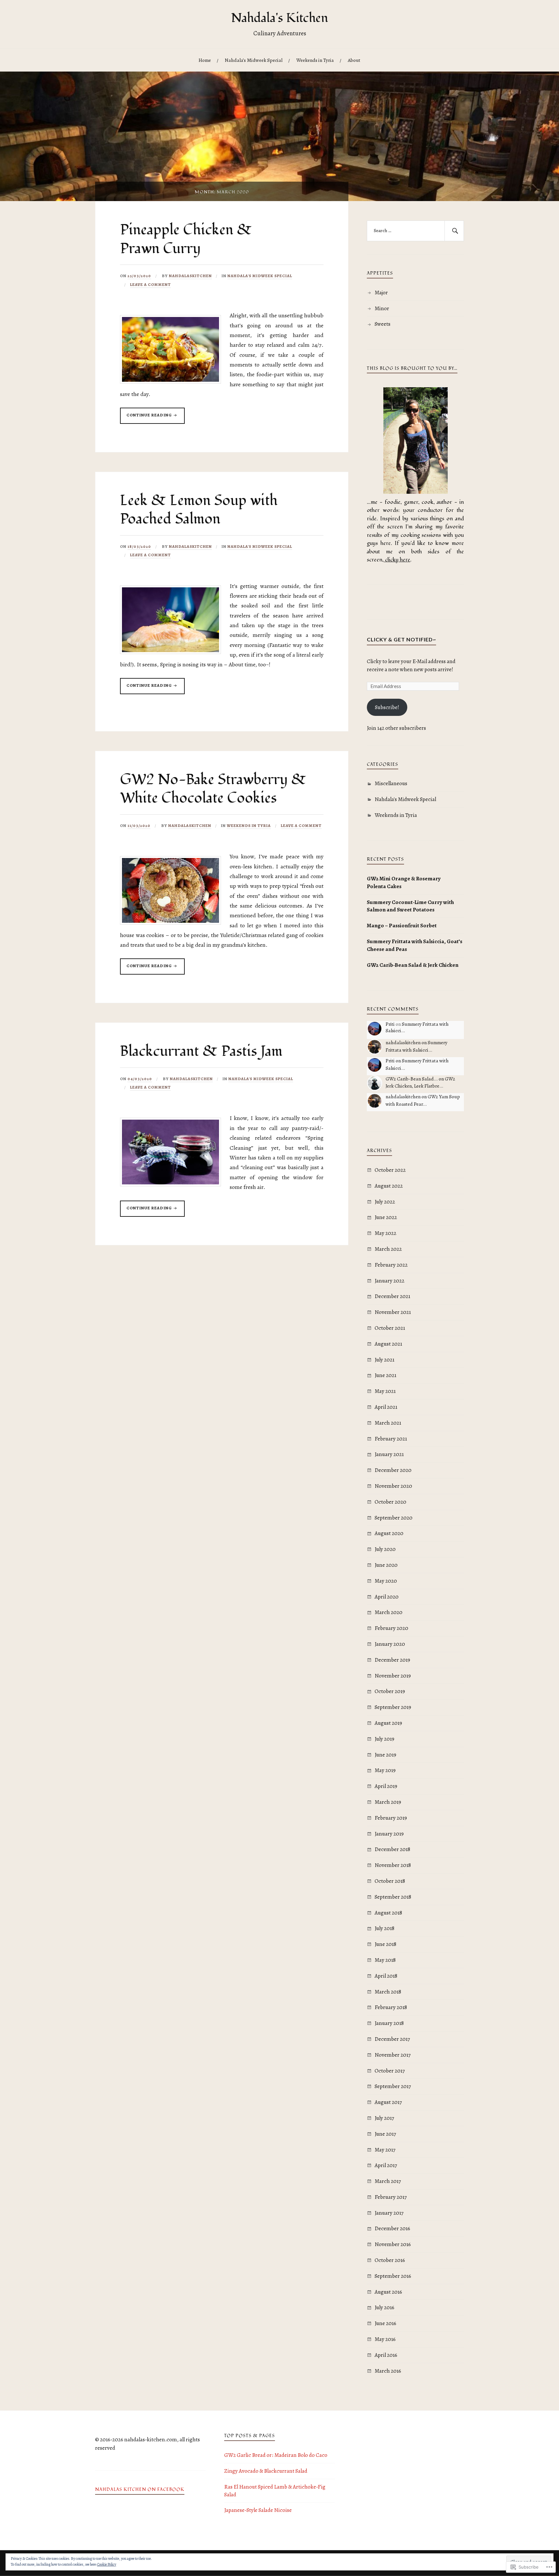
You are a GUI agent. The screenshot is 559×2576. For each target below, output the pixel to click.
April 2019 (386, 1786)
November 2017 (393, 2055)
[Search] (454, 231)
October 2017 (390, 2071)
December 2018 (392, 1849)
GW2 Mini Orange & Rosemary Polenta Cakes (404, 882)
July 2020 (385, 1549)
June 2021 (385, 1375)
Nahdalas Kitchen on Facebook (140, 2490)
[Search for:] (415, 231)
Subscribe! (387, 707)
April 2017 (386, 2165)
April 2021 (386, 1407)
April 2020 (387, 1597)
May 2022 (385, 1233)
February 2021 (391, 1439)
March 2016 (388, 2371)
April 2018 (386, 1976)
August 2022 (389, 1186)
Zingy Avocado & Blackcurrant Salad (266, 2471)
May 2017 (385, 2150)
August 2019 (388, 1723)
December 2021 (392, 1296)
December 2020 (393, 1470)
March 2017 (388, 2181)
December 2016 (392, 2228)
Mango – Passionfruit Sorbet (402, 926)
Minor (382, 308)
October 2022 (390, 1170)
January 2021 (389, 1454)
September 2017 (393, 2086)
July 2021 (384, 1360)
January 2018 (389, 2023)
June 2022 (386, 1217)
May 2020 (386, 1581)
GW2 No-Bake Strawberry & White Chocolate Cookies (213, 789)
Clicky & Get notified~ (401, 639)
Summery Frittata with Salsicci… (417, 1027)
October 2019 (390, 1691)
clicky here (398, 560)
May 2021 (385, 1391)
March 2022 (388, 1249)
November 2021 (393, 1312)
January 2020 (390, 1644)
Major (381, 293)
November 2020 (393, 1486)
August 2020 (389, 1533)
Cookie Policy (107, 2564)
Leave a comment (150, 284)
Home (205, 60)
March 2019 (388, 1802)
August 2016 (388, 2292)
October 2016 (390, 2260)
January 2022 (389, 1281)
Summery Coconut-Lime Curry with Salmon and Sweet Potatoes (410, 906)
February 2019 (391, 1818)
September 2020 (394, 1518)
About (354, 60)
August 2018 (388, 1913)
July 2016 (384, 2307)
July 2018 (384, 1928)
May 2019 (385, 1770)
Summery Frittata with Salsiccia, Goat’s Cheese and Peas (415, 945)
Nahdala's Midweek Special (260, 276)
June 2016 (385, 2323)
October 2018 (390, 1881)
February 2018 (391, 2007)
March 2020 (389, 1612)
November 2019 (393, 1676)
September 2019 (393, 1707)
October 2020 (390, 1502)
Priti (390, 1024)
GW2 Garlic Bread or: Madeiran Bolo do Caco (276, 2455)
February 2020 (391, 1628)
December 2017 (392, 2039)
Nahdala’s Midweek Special (254, 60)
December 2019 (392, 1660)
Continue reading (146, 418)
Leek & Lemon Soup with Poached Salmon (199, 510)
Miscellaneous (391, 783)
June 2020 (386, 1565)
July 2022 (385, 1202)
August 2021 (388, 1344)
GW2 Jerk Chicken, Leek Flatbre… (420, 1082)
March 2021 (388, 1423)
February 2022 (391, 1265)
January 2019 (389, 1834)
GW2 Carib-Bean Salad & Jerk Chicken (413, 965)
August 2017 (388, 2102)
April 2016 (386, 2355)
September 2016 (393, 2276)
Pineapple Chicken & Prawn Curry (186, 239)
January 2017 (389, 2213)
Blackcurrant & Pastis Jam (201, 1051)
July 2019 (384, 1739)
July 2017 (384, 2118)
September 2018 (393, 1897)
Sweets (383, 324)
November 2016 (393, 2244)
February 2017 (391, 2197)
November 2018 (393, 1865)
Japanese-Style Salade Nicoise (258, 2510)
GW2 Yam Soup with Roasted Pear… (423, 1100)
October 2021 (390, 1328)
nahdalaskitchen (190, 276)
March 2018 (388, 1992)
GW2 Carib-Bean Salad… (412, 1079)
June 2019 (385, 1755)
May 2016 (385, 2339)
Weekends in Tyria (315, 60)
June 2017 (385, 2134)
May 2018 (385, 1960)
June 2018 (385, 1944)
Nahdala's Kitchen (279, 18)
